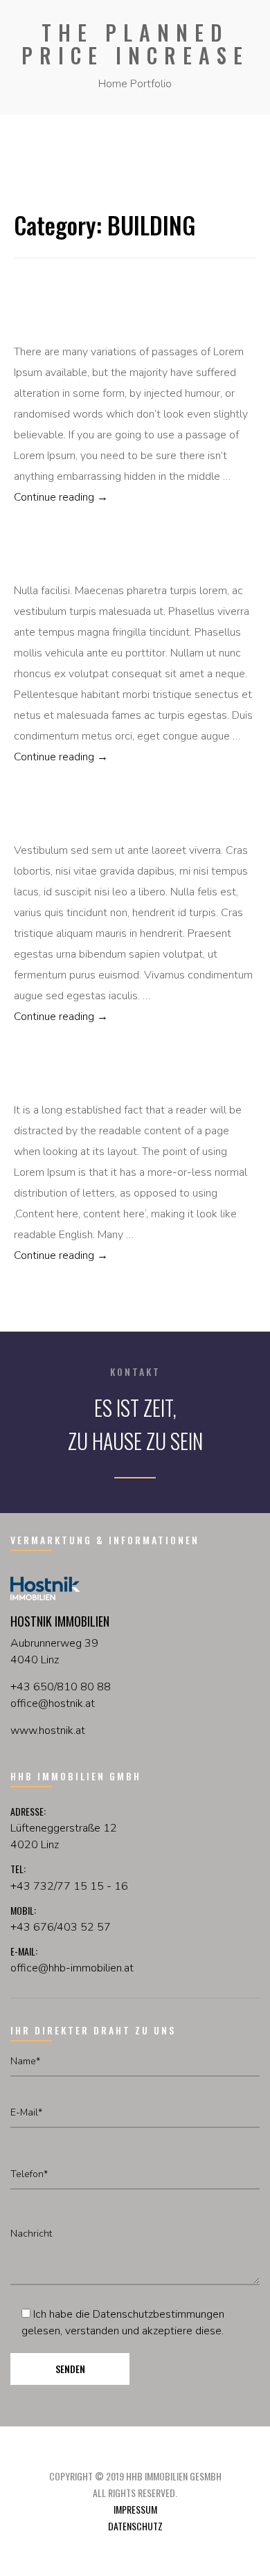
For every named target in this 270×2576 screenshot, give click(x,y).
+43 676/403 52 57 (61, 1927)
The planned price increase (88, 321)
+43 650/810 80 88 (61, 1687)
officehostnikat (53, 1703)
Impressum (135, 2509)
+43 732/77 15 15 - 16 (69, 1886)
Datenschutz (135, 2526)
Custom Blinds (54, 819)
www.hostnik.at (48, 1730)
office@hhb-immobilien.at (72, 1968)
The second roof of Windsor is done (110, 560)
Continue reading (119, 497)
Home (113, 84)
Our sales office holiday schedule (106, 1079)
